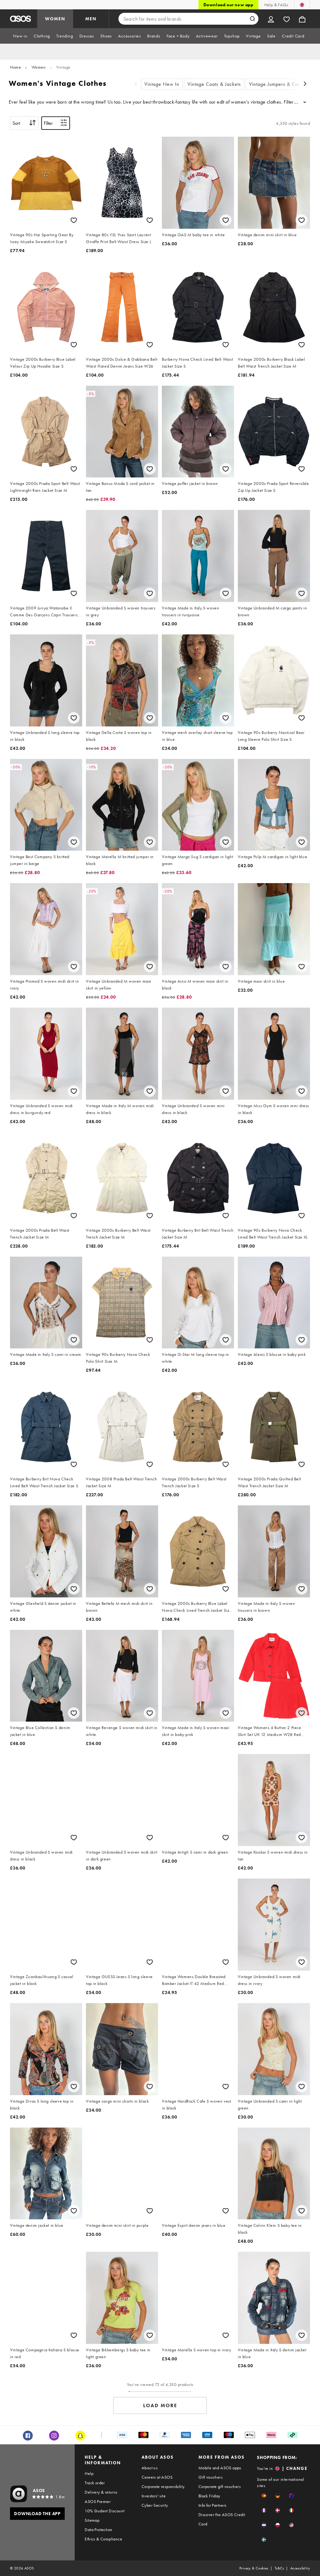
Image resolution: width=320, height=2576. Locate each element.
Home (15, 67)
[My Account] (271, 19)
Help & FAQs (276, 5)
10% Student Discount (105, 2511)
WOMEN (55, 19)
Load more (160, 2405)
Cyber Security (155, 2505)
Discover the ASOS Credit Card (222, 2519)
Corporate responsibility (163, 2486)
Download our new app (228, 5)
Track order (95, 2483)
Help (89, 2473)
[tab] (20, 36)
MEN (91, 19)
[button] (264, 2496)
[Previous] (136, 84)
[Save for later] (74, 220)
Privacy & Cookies (254, 2568)
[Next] (305, 84)
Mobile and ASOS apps (220, 2468)
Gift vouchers (210, 2477)
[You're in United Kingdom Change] (302, 5)
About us (150, 2468)
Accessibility (300, 2568)
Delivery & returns (101, 2492)
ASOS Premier (98, 2501)
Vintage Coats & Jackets (214, 84)
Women (39, 67)
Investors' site (154, 2496)
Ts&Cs (279, 2568)
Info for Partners (212, 2505)
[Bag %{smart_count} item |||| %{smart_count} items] (302, 19)
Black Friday (209, 2496)
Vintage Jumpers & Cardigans (282, 84)
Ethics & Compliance (103, 2539)
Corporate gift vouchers (220, 2486)
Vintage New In (162, 84)
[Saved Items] (287, 19)
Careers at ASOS (157, 2477)
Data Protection (98, 2530)
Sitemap (92, 2520)
